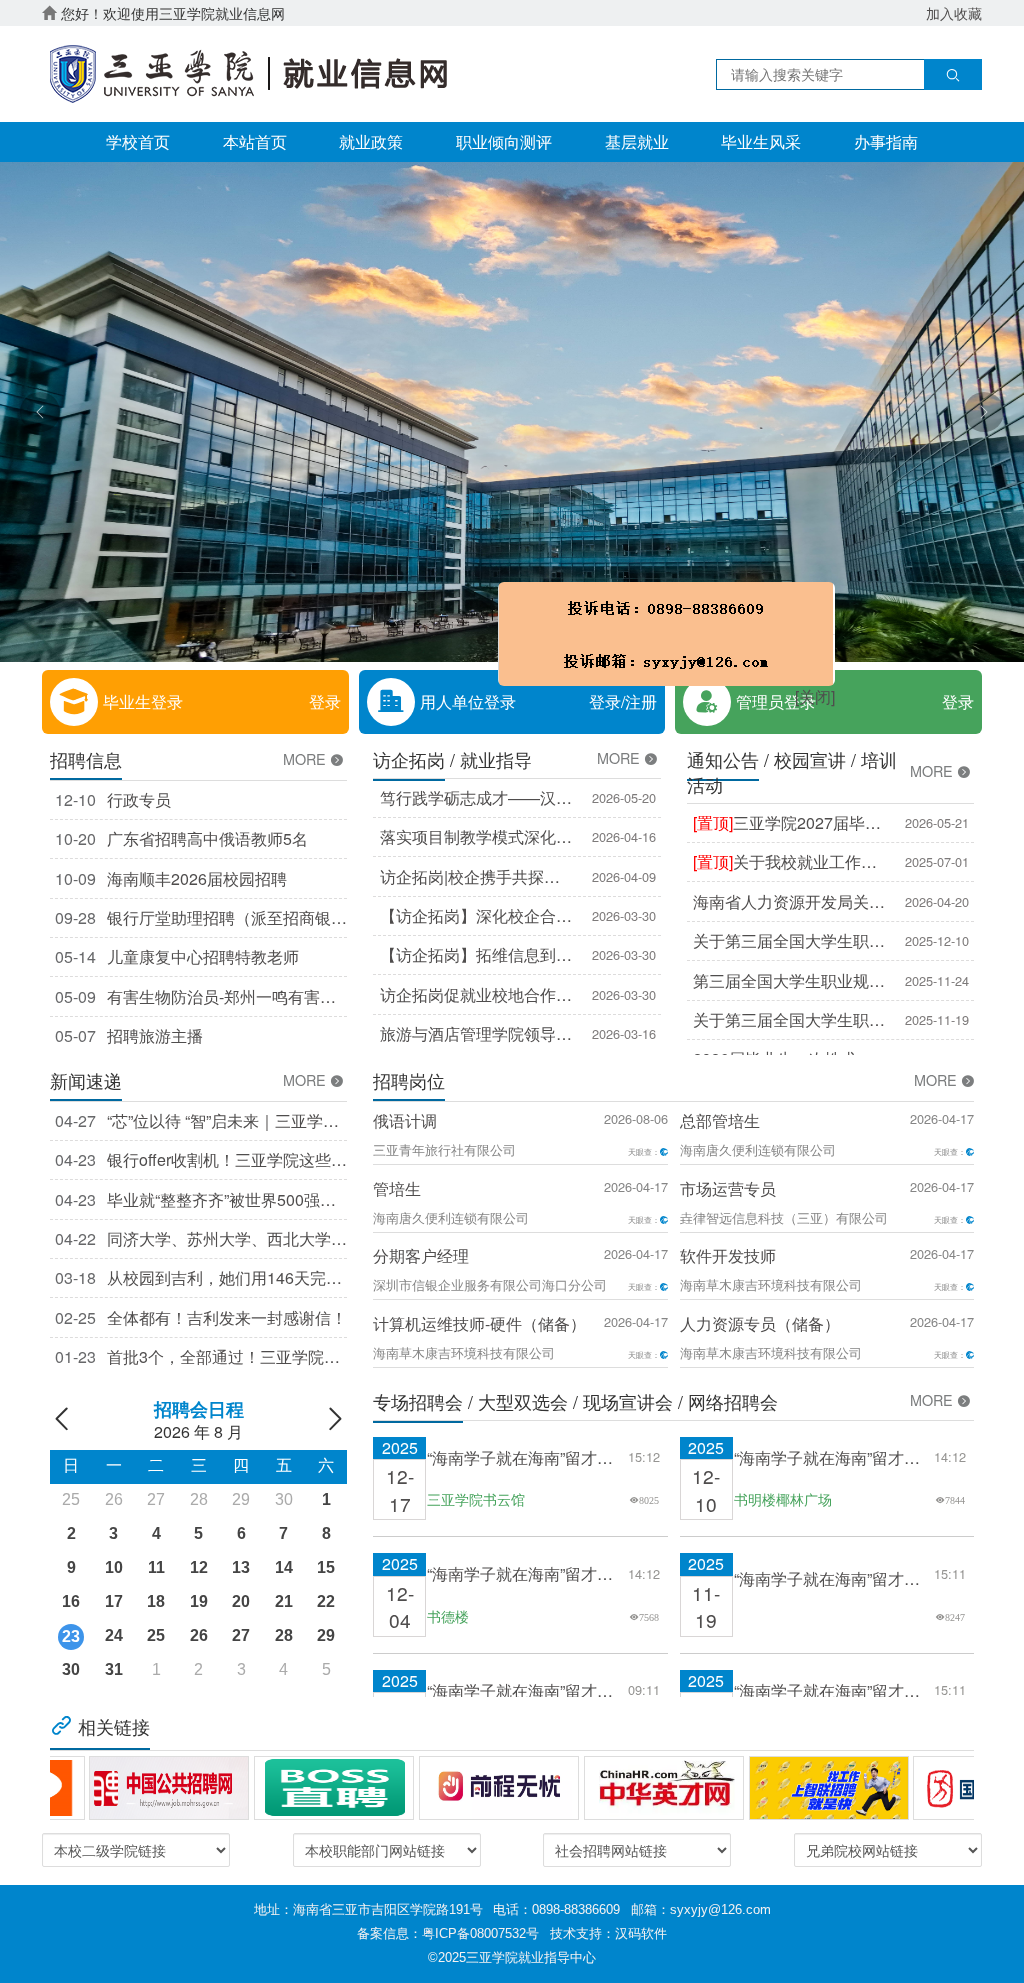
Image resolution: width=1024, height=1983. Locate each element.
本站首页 (255, 141)
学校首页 (138, 141)
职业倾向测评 (504, 141)
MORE (306, 759)
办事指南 (886, 141)
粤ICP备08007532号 (480, 1933)
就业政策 (371, 141)
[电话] (569, 699)
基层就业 (637, 141)
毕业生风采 (761, 141)
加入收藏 (954, 13)
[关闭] (718, 762)
